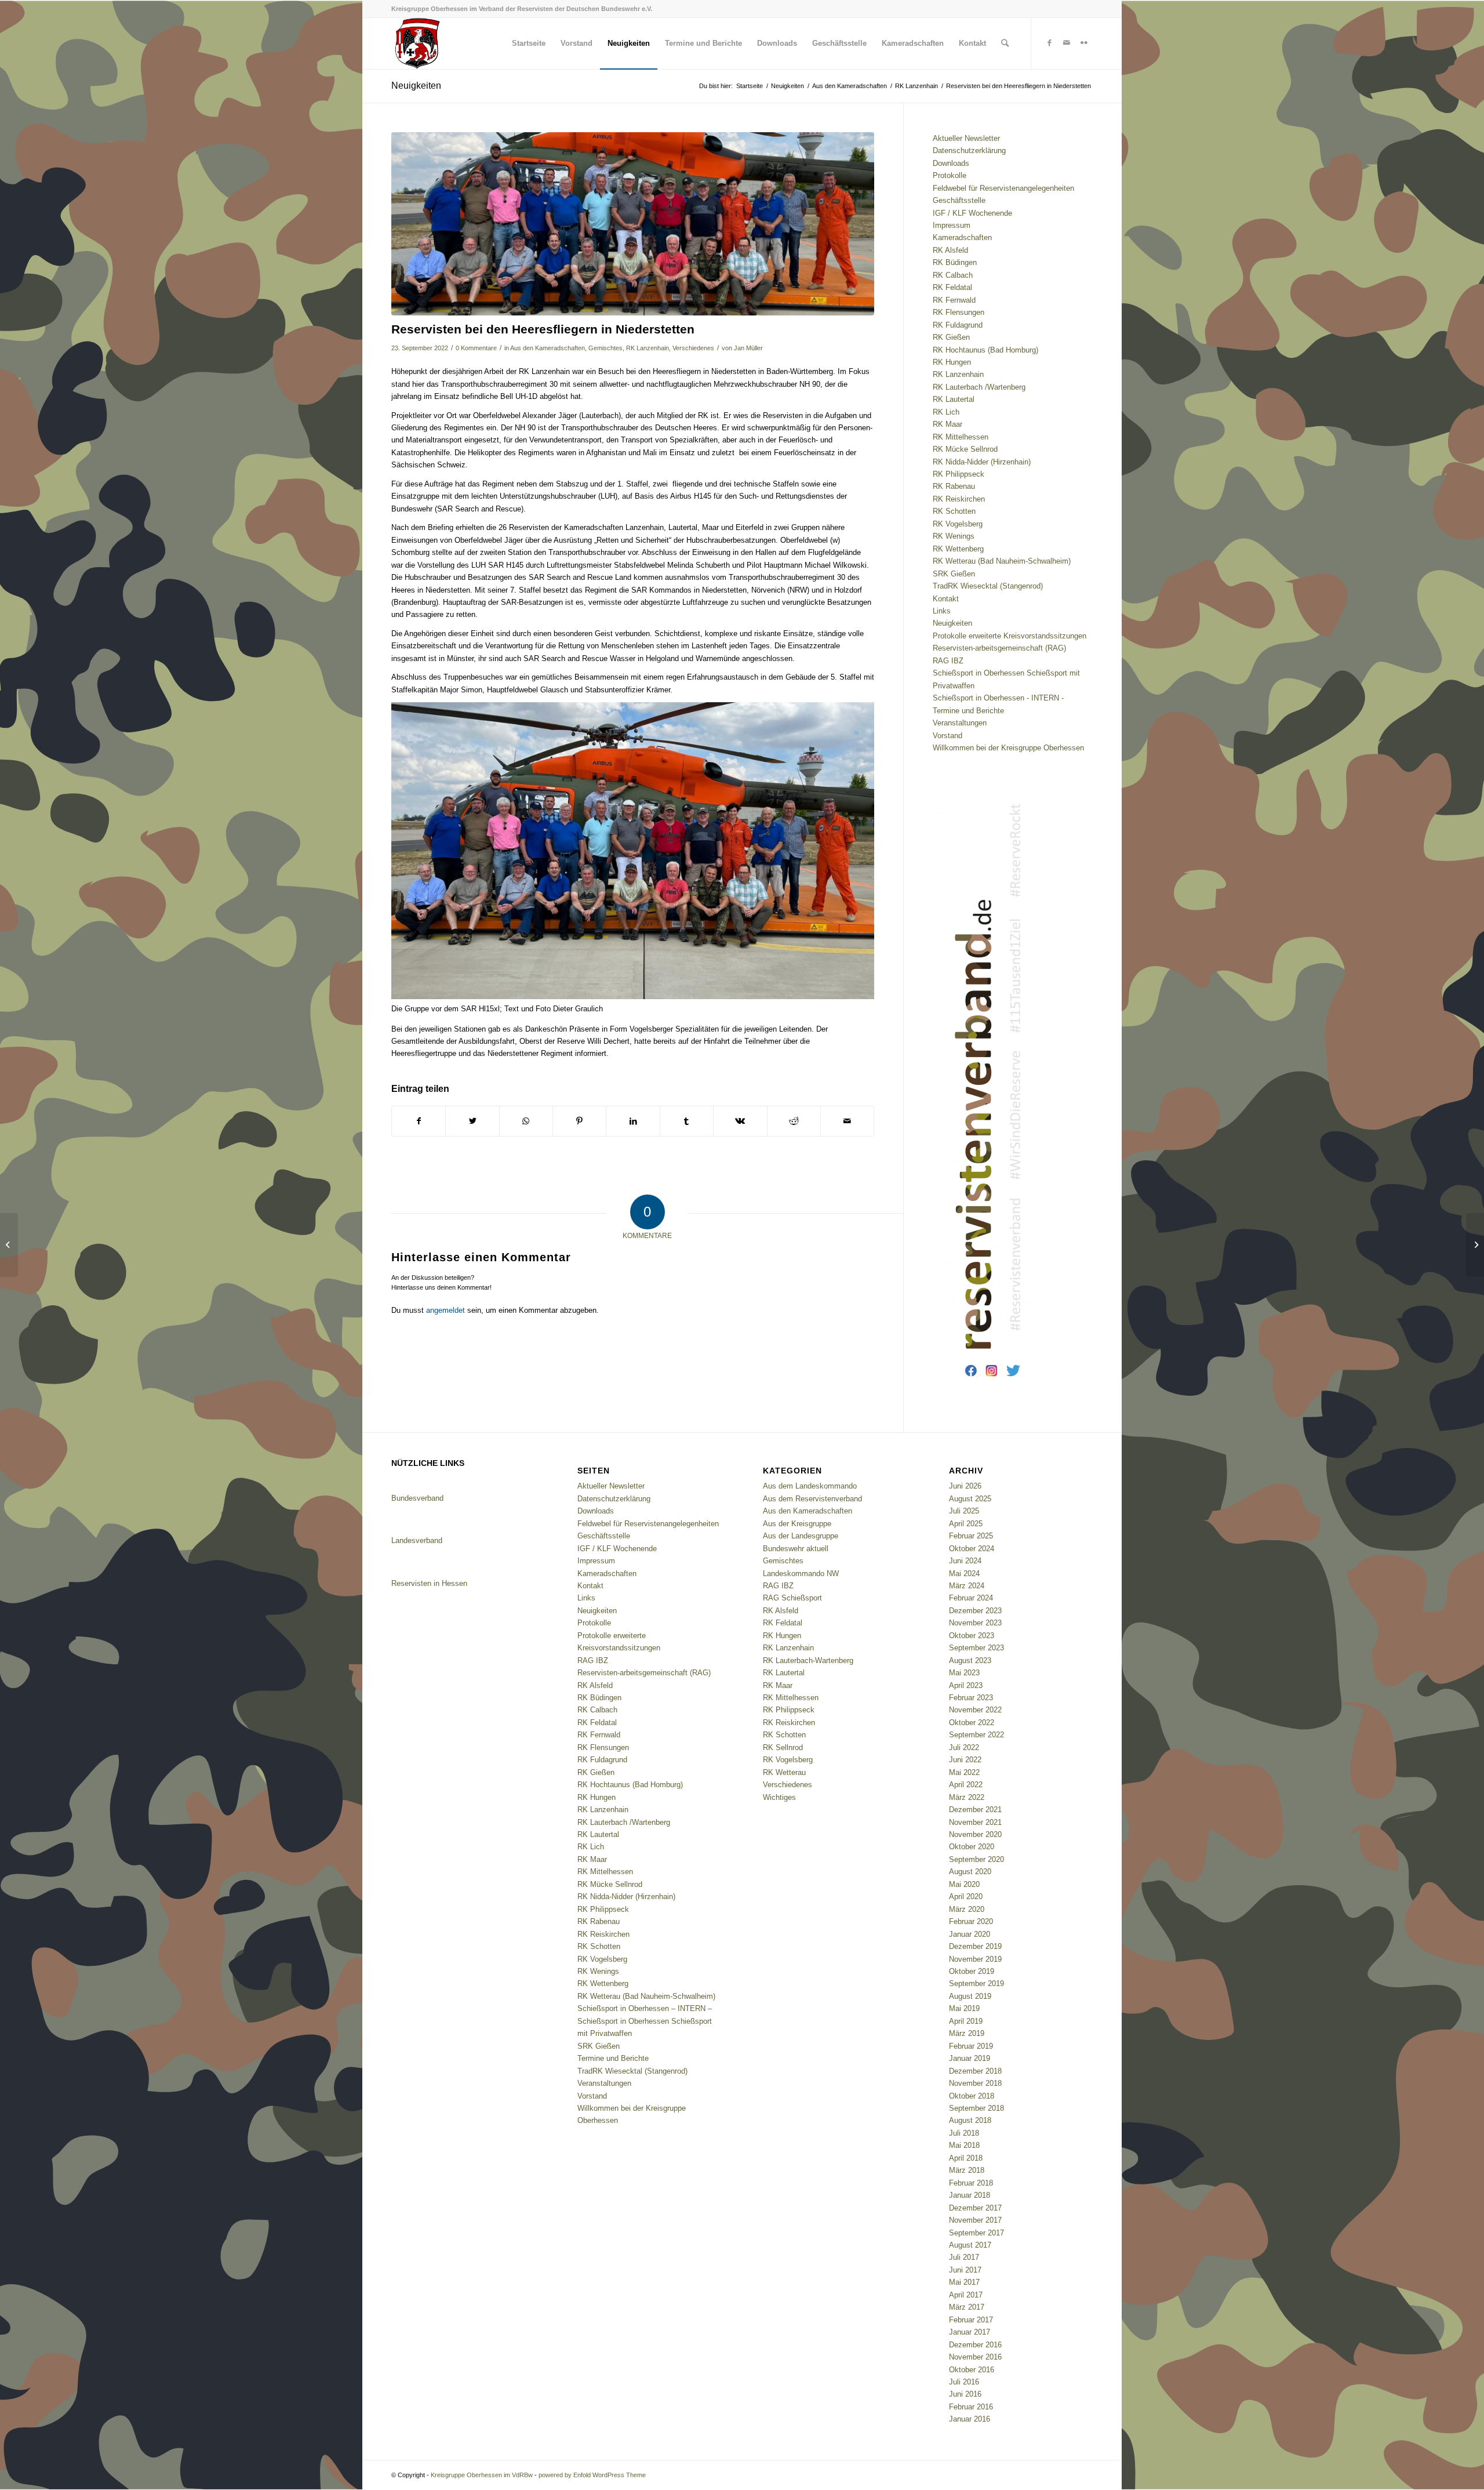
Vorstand (947, 736)
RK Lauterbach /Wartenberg (979, 387)
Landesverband (417, 1540)
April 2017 (966, 2295)
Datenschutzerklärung (969, 150)
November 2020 (975, 1834)
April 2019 (966, 2021)
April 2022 (966, 1785)
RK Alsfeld (950, 250)
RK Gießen (951, 337)
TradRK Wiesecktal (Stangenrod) (988, 586)
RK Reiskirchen (959, 499)
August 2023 (970, 1660)
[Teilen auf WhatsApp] (526, 1121)
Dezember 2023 (975, 1611)
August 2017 (970, 2245)
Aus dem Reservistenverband (812, 1499)
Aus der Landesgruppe (801, 1536)
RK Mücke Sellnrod (965, 449)
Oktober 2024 (972, 1549)
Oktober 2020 (972, 1847)
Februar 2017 (971, 2320)
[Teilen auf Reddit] (794, 1121)
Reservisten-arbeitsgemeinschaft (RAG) (999, 648)
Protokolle (950, 175)
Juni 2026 (965, 1486)
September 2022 (976, 1735)
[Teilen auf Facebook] (419, 1121)
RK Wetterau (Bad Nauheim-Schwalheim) (1002, 561)
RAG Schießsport (792, 1598)
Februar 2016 (971, 2407)
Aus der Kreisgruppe (797, 1524)
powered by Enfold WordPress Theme (592, 2475)
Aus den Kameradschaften (548, 348)
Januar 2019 (970, 2058)
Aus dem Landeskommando (810, 1486)
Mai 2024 (964, 1574)
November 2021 (975, 1822)
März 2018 (967, 2170)
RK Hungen (952, 362)
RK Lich (946, 412)
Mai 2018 (964, 2145)
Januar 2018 (970, 2195)
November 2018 (975, 2083)
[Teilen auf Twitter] (472, 1121)
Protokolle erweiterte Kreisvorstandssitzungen (1010, 636)
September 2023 (976, 1648)
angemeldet (445, 1310)
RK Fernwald (954, 300)
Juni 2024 (965, 1561)
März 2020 (967, 1909)
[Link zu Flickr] (1084, 43)
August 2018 (970, 2120)
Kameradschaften (962, 237)
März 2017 (967, 2307)
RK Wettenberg (958, 549)
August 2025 (970, 1499)
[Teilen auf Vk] (740, 1121)
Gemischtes (605, 348)
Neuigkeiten (416, 86)
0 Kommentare (476, 348)
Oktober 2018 (972, 2096)
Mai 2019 (964, 2008)
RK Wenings (954, 536)
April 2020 (966, 1896)
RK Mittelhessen (961, 437)
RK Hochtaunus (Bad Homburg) (985, 350)
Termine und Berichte (968, 711)
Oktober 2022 (972, 1723)
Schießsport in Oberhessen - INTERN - (998, 698)
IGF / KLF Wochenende (972, 213)
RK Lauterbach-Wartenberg (808, 1660)
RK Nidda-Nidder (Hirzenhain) (982, 462)
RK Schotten (954, 511)
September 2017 (976, 2233)
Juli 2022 (964, 1747)
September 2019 (976, 1983)
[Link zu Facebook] (1049, 43)
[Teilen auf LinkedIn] (633, 1121)
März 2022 (967, 1797)
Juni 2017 (965, 2270)
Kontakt (946, 599)
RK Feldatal (952, 287)
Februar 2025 (971, 1536)
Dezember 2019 (975, 1946)
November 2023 (975, 1623)
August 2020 (970, 1872)
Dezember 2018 (975, 2071)
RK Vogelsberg (958, 524)
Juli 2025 (964, 1511)
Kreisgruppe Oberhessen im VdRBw (482, 2475)
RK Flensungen (959, 312)
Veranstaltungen (960, 723)
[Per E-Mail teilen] (847, 1121)
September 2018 (976, 2108)
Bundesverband (417, 1498)
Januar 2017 (970, 2332)
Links (942, 611)
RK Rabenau (954, 486)
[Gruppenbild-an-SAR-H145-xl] (633, 224)
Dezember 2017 (975, 2208)
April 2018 (966, 2158)
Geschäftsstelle (959, 200)
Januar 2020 (970, 1934)
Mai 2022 (964, 1772)
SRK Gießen (954, 574)
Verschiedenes (693, 348)
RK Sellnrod (783, 1747)
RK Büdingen (955, 262)
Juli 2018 (964, 2133)
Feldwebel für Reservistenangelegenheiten (1003, 188)
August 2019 (970, 1996)
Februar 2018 (971, 2183)
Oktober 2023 (972, 1636)
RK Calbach (953, 275)
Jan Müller (748, 348)
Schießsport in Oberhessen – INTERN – (645, 2008)
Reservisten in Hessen (429, 1583)
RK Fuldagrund (958, 325)
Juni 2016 (965, 2394)
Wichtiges (779, 1797)
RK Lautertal (954, 399)
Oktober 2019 (972, 1971)
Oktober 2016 (972, 2370)
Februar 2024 (971, 1598)
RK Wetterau (784, 1772)
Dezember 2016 (975, 2345)
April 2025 (966, 1524)
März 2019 (967, 2033)
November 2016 (975, 2357)
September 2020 (976, 1859)
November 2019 (975, 1959)
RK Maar (947, 424)
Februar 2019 (971, 2046)
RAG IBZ (948, 661)
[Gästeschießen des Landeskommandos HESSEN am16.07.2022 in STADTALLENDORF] (9, 1245)
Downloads (951, 163)
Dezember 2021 (975, 1810)
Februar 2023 (971, 1698)
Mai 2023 (964, 1673)
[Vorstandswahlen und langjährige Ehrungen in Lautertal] (1475, 1245)
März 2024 (967, 1586)
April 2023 (966, 1685)
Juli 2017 (964, 2257)
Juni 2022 (965, 1760)
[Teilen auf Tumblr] (687, 1121)
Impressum (952, 225)
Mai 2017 (964, 2282)
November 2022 (975, 1710)
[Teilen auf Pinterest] (579, 1121)
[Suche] (1005, 43)
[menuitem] (529, 43)
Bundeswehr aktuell (796, 1549)
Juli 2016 (964, 2382)
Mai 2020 (964, 1884)
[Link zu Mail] (1067, 43)
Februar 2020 (971, 1921)
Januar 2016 (970, 2419)
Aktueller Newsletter (966, 138)
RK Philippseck (959, 474)
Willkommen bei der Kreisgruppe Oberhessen (1008, 748)
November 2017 (975, 2220)
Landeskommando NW (801, 1574)
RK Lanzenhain (648, 348)
